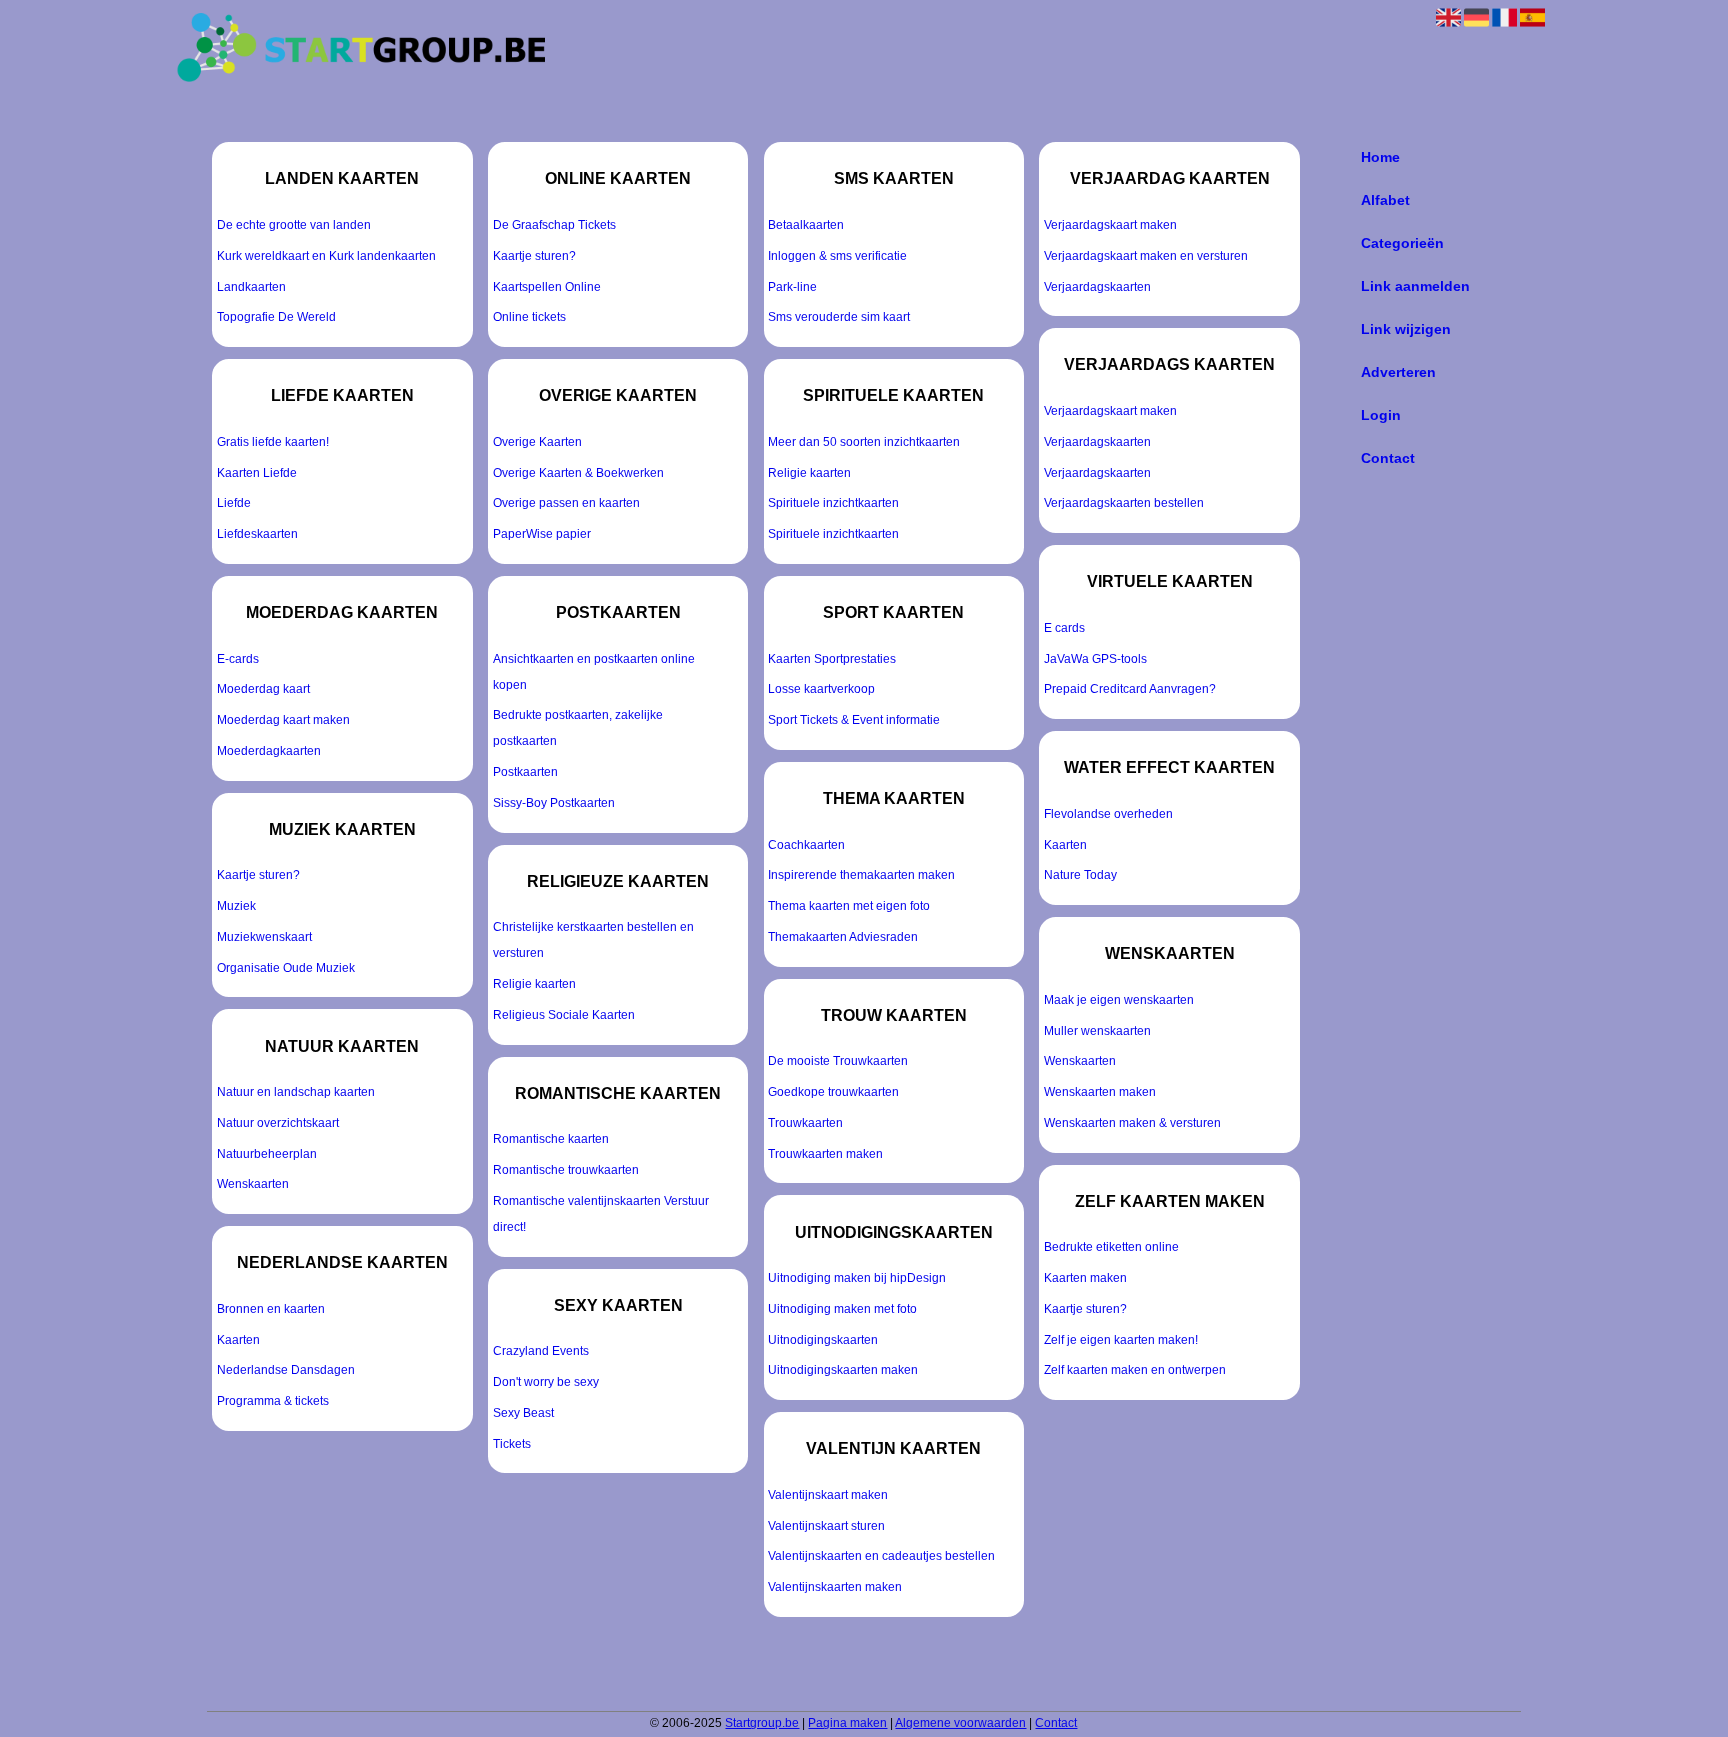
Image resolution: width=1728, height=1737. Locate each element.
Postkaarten (525, 772)
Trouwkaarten (805, 1123)
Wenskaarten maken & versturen (1132, 1123)
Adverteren (1398, 372)
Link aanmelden (1415, 286)
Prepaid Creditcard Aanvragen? (1130, 689)
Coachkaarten (806, 845)
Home (1380, 157)
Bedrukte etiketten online (1111, 1247)
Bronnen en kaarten (271, 1309)
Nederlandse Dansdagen (286, 1370)
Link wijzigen (1406, 329)
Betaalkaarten (806, 225)
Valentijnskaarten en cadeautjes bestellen (881, 1556)
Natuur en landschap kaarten (296, 1092)
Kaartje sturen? (258, 875)
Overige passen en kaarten (566, 503)
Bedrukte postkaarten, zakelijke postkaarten (578, 728)
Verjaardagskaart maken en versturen (1146, 256)
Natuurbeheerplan (267, 1154)
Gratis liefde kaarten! (273, 442)
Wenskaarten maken (1100, 1092)
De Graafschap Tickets (554, 225)
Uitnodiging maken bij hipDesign (857, 1278)
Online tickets (529, 317)
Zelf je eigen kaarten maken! (1121, 1340)
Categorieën (1402, 243)
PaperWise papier (542, 534)
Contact (1388, 458)
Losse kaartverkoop (821, 689)
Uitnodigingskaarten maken (843, 1370)
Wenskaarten (253, 1184)
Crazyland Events (541, 1351)
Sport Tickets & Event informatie (854, 720)
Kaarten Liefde (257, 473)
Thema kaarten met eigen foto (849, 906)
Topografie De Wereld (276, 317)
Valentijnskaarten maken (835, 1587)
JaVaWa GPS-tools (1095, 659)
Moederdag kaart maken (283, 720)
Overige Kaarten (537, 442)
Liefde (234, 503)
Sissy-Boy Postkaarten (554, 803)
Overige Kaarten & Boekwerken (578, 473)
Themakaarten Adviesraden (843, 937)
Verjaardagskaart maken (1110, 225)
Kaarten (238, 1340)
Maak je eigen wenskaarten (1119, 1000)
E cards (1064, 628)
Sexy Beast (523, 1413)
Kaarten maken (1085, 1278)
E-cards (238, 659)
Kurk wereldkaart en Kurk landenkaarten (326, 256)
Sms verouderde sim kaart (839, 317)
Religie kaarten (534, 984)
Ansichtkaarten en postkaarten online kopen (594, 672)
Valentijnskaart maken (828, 1495)
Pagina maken (847, 1723)
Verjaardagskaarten (1097, 287)
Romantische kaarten (551, 1139)
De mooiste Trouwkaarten (838, 1061)
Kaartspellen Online (547, 287)
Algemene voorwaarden (960, 1723)
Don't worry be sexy (546, 1382)
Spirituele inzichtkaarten (833, 503)
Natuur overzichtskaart (278, 1123)
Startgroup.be (762, 1723)
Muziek (236, 906)
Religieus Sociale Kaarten (564, 1015)
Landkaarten (251, 287)
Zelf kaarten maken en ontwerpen (1135, 1370)
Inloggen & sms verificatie (837, 256)
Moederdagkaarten (269, 751)
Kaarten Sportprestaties (832, 659)
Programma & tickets (273, 1401)
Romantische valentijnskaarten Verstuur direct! (601, 1214)
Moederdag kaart (263, 689)
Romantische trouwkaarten (566, 1170)
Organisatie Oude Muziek (286, 968)
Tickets (512, 1444)
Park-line (792, 287)
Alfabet (1385, 200)
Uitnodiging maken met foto (842, 1309)
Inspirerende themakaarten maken (861, 875)
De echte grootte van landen (294, 225)
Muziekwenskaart (264, 937)
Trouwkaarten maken (825, 1154)
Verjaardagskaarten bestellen (1124, 503)
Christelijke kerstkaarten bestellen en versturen (593, 940)
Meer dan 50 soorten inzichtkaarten (864, 442)
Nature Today (1080, 875)
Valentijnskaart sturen (826, 1526)
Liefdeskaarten (257, 534)
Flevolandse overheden (1108, 814)
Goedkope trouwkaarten (833, 1092)
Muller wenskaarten (1097, 1031)
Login (1381, 415)
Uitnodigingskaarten (823, 1340)
